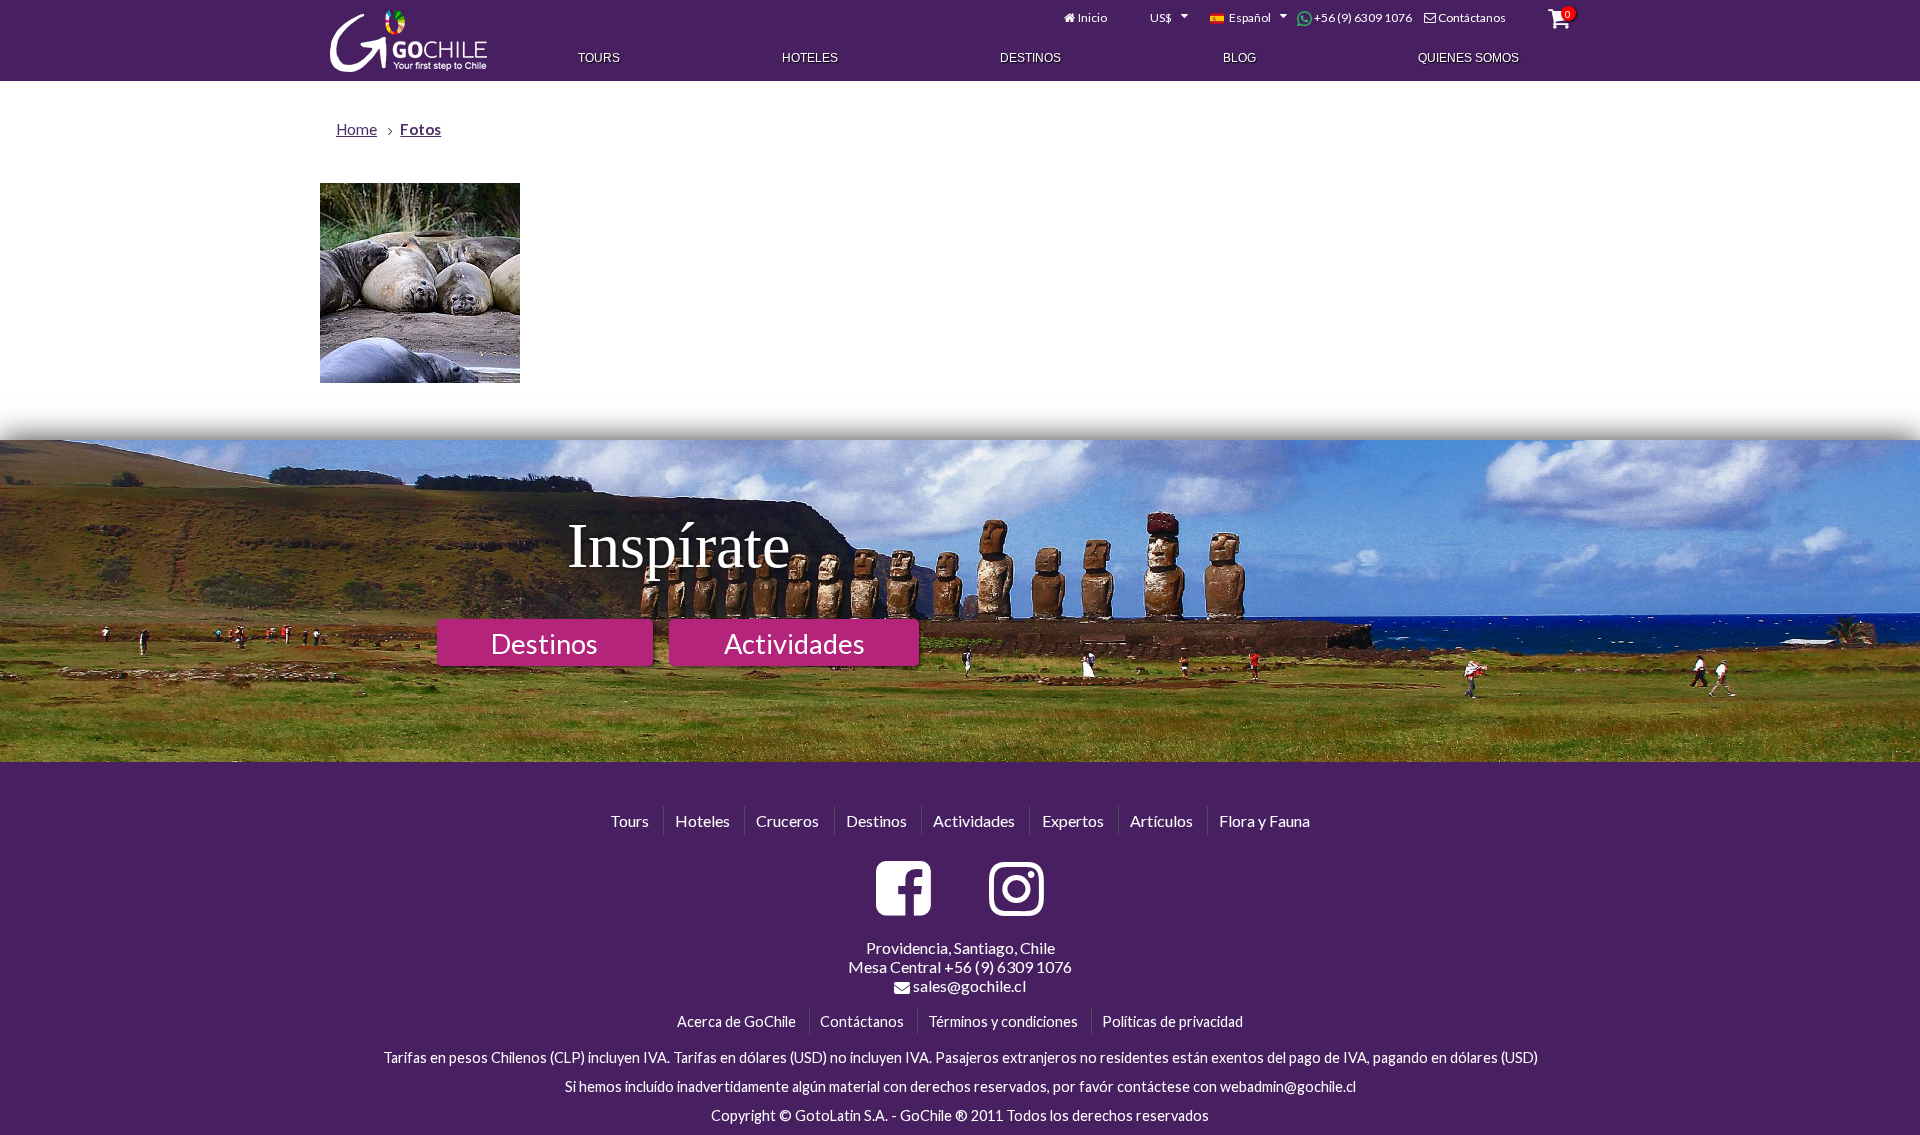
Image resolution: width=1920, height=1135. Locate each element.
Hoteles (810, 58)
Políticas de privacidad (1172, 1021)
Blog (1239, 58)
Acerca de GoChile (736, 1021)
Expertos (1073, 820)
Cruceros (787, 820)
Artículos (1161, 820)
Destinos (1030, 58)
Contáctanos (1472, 17)
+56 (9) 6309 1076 (1362, 17)
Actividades (794, 643)
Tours (599, 58)
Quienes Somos (1468, 58)
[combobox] (1158, 18)
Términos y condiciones (1003, 1021)
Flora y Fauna (1264, 820)
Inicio (1092, 17)
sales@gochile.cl (968, 985)
